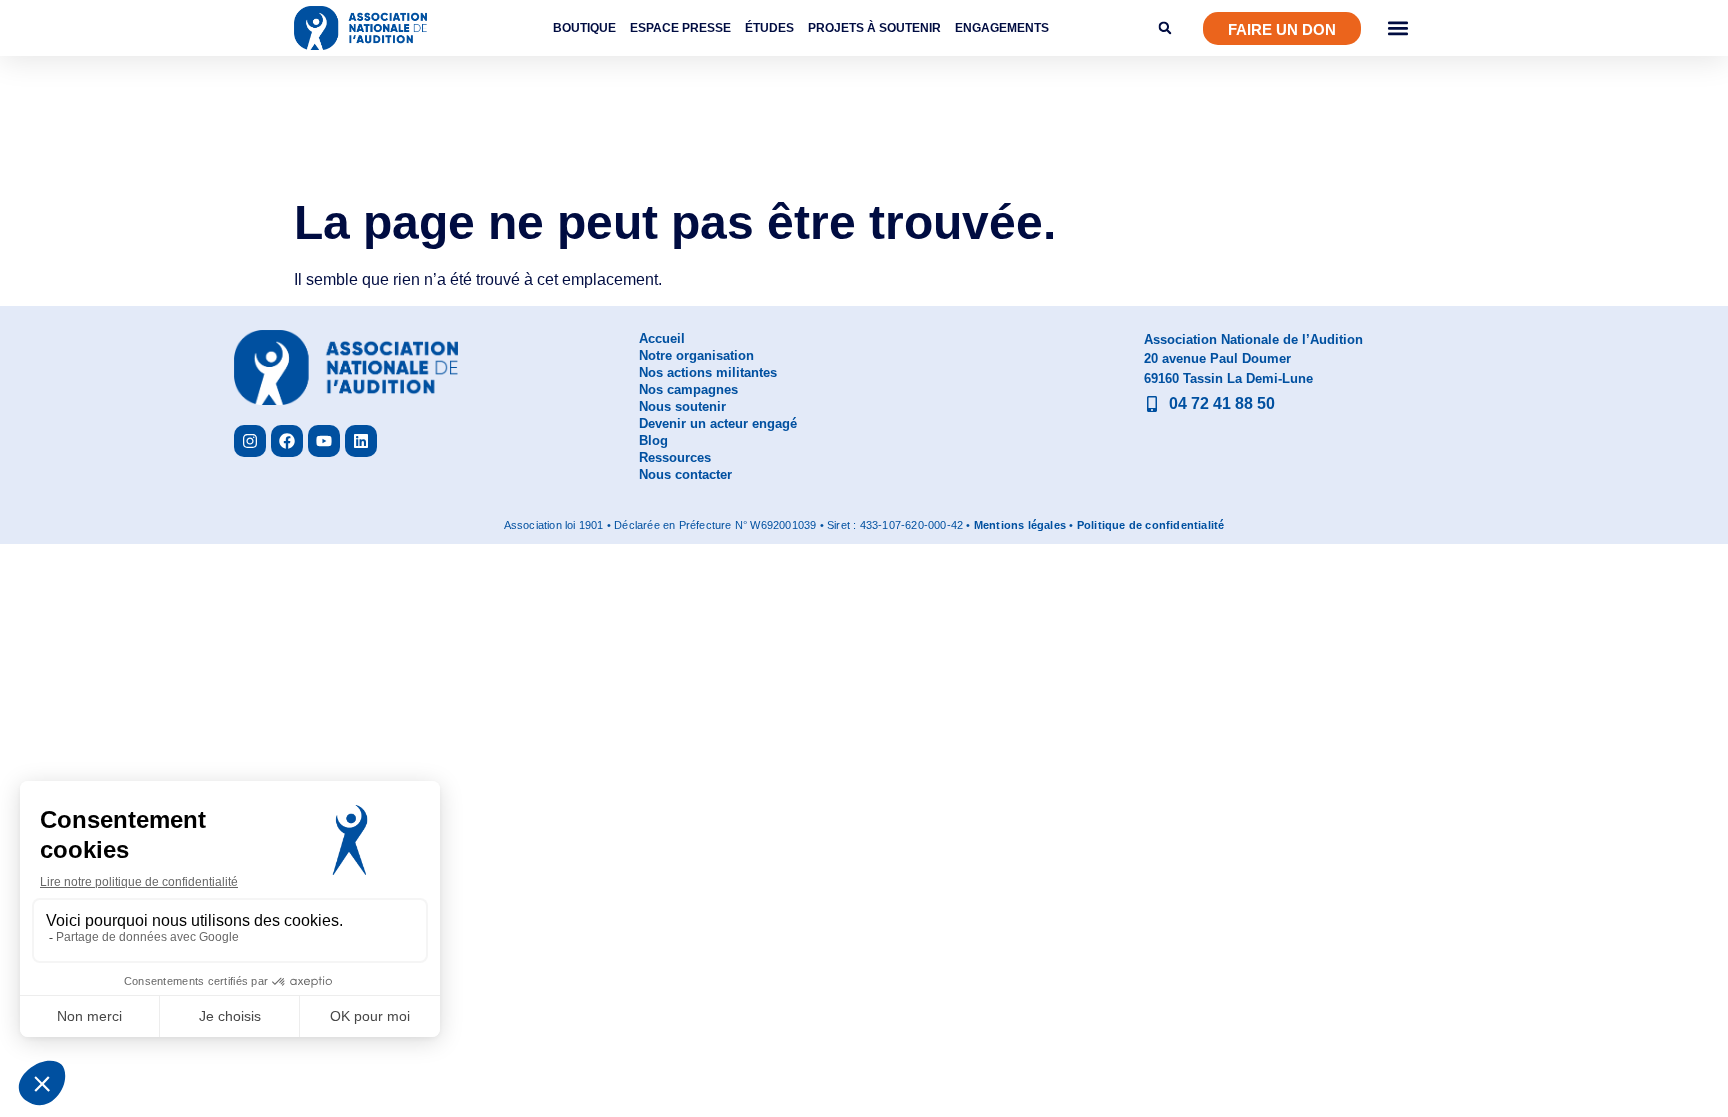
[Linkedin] (361, 441)
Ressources (675, 457)
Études (769, 28)
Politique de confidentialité (1151, 525)
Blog (653, 440)
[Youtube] (324, 441)
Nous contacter (685, 474)
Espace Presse (680, 28)
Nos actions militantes (708, 372)
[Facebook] (287, 441)
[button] (1165, 28)
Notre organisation (696, 355)
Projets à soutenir (874, 28)
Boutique (584, 28)
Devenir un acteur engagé (718, 423)
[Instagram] (250, 441)
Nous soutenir (682, 406)
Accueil (662, 338)
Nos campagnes (688, 389)
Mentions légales (1020, 525)
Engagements (1002, 28)
